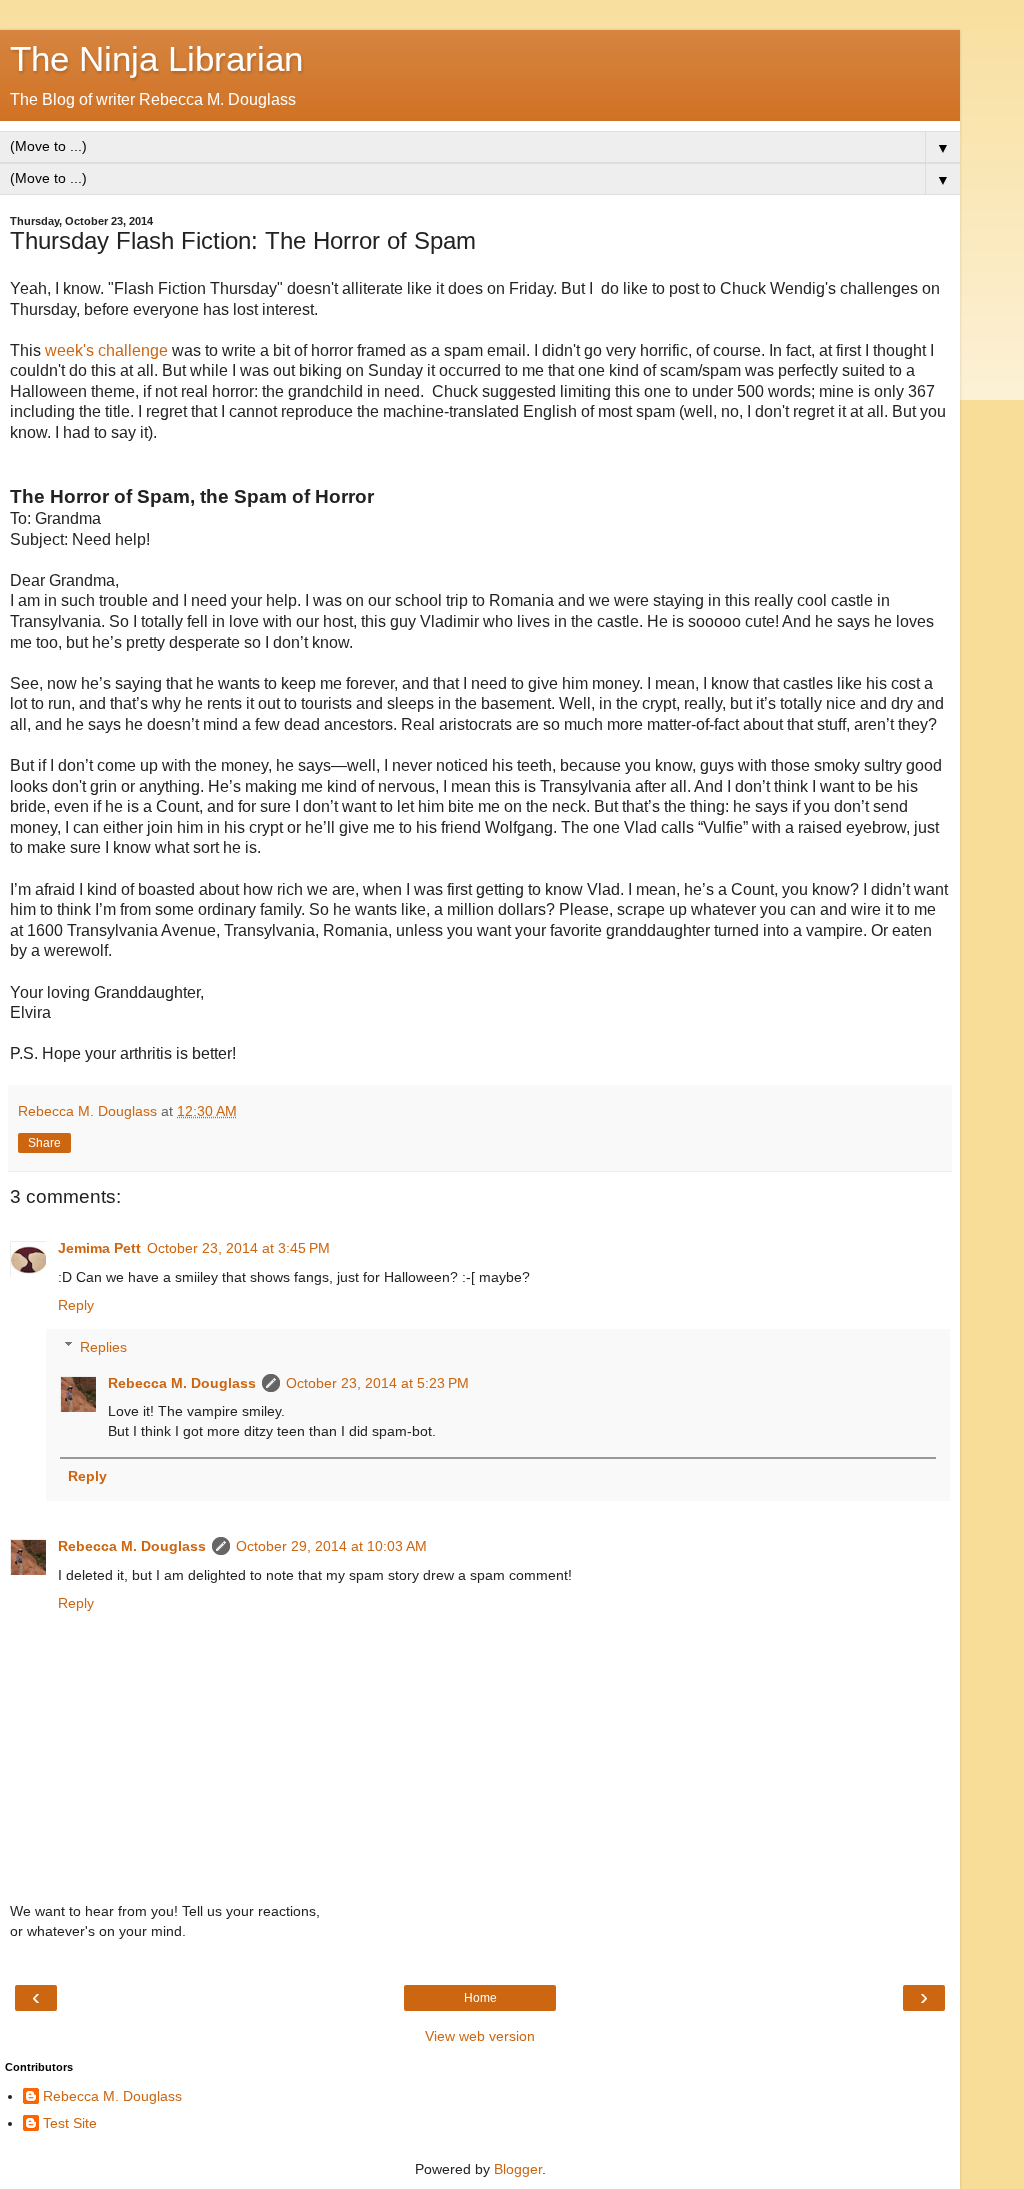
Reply (76, 1305)
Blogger (518, 2169)
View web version (480, 2036)
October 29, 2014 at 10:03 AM (331, 1546)
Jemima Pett (99, 1248)
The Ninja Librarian (156, 59)
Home (480, 1998)
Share (44, 1143)
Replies (103, 1347)
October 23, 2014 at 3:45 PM (238, 1248)
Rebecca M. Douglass (182, 1383)
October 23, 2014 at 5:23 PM (377, 1383)
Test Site (70, 2123)
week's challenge (108, 350)
